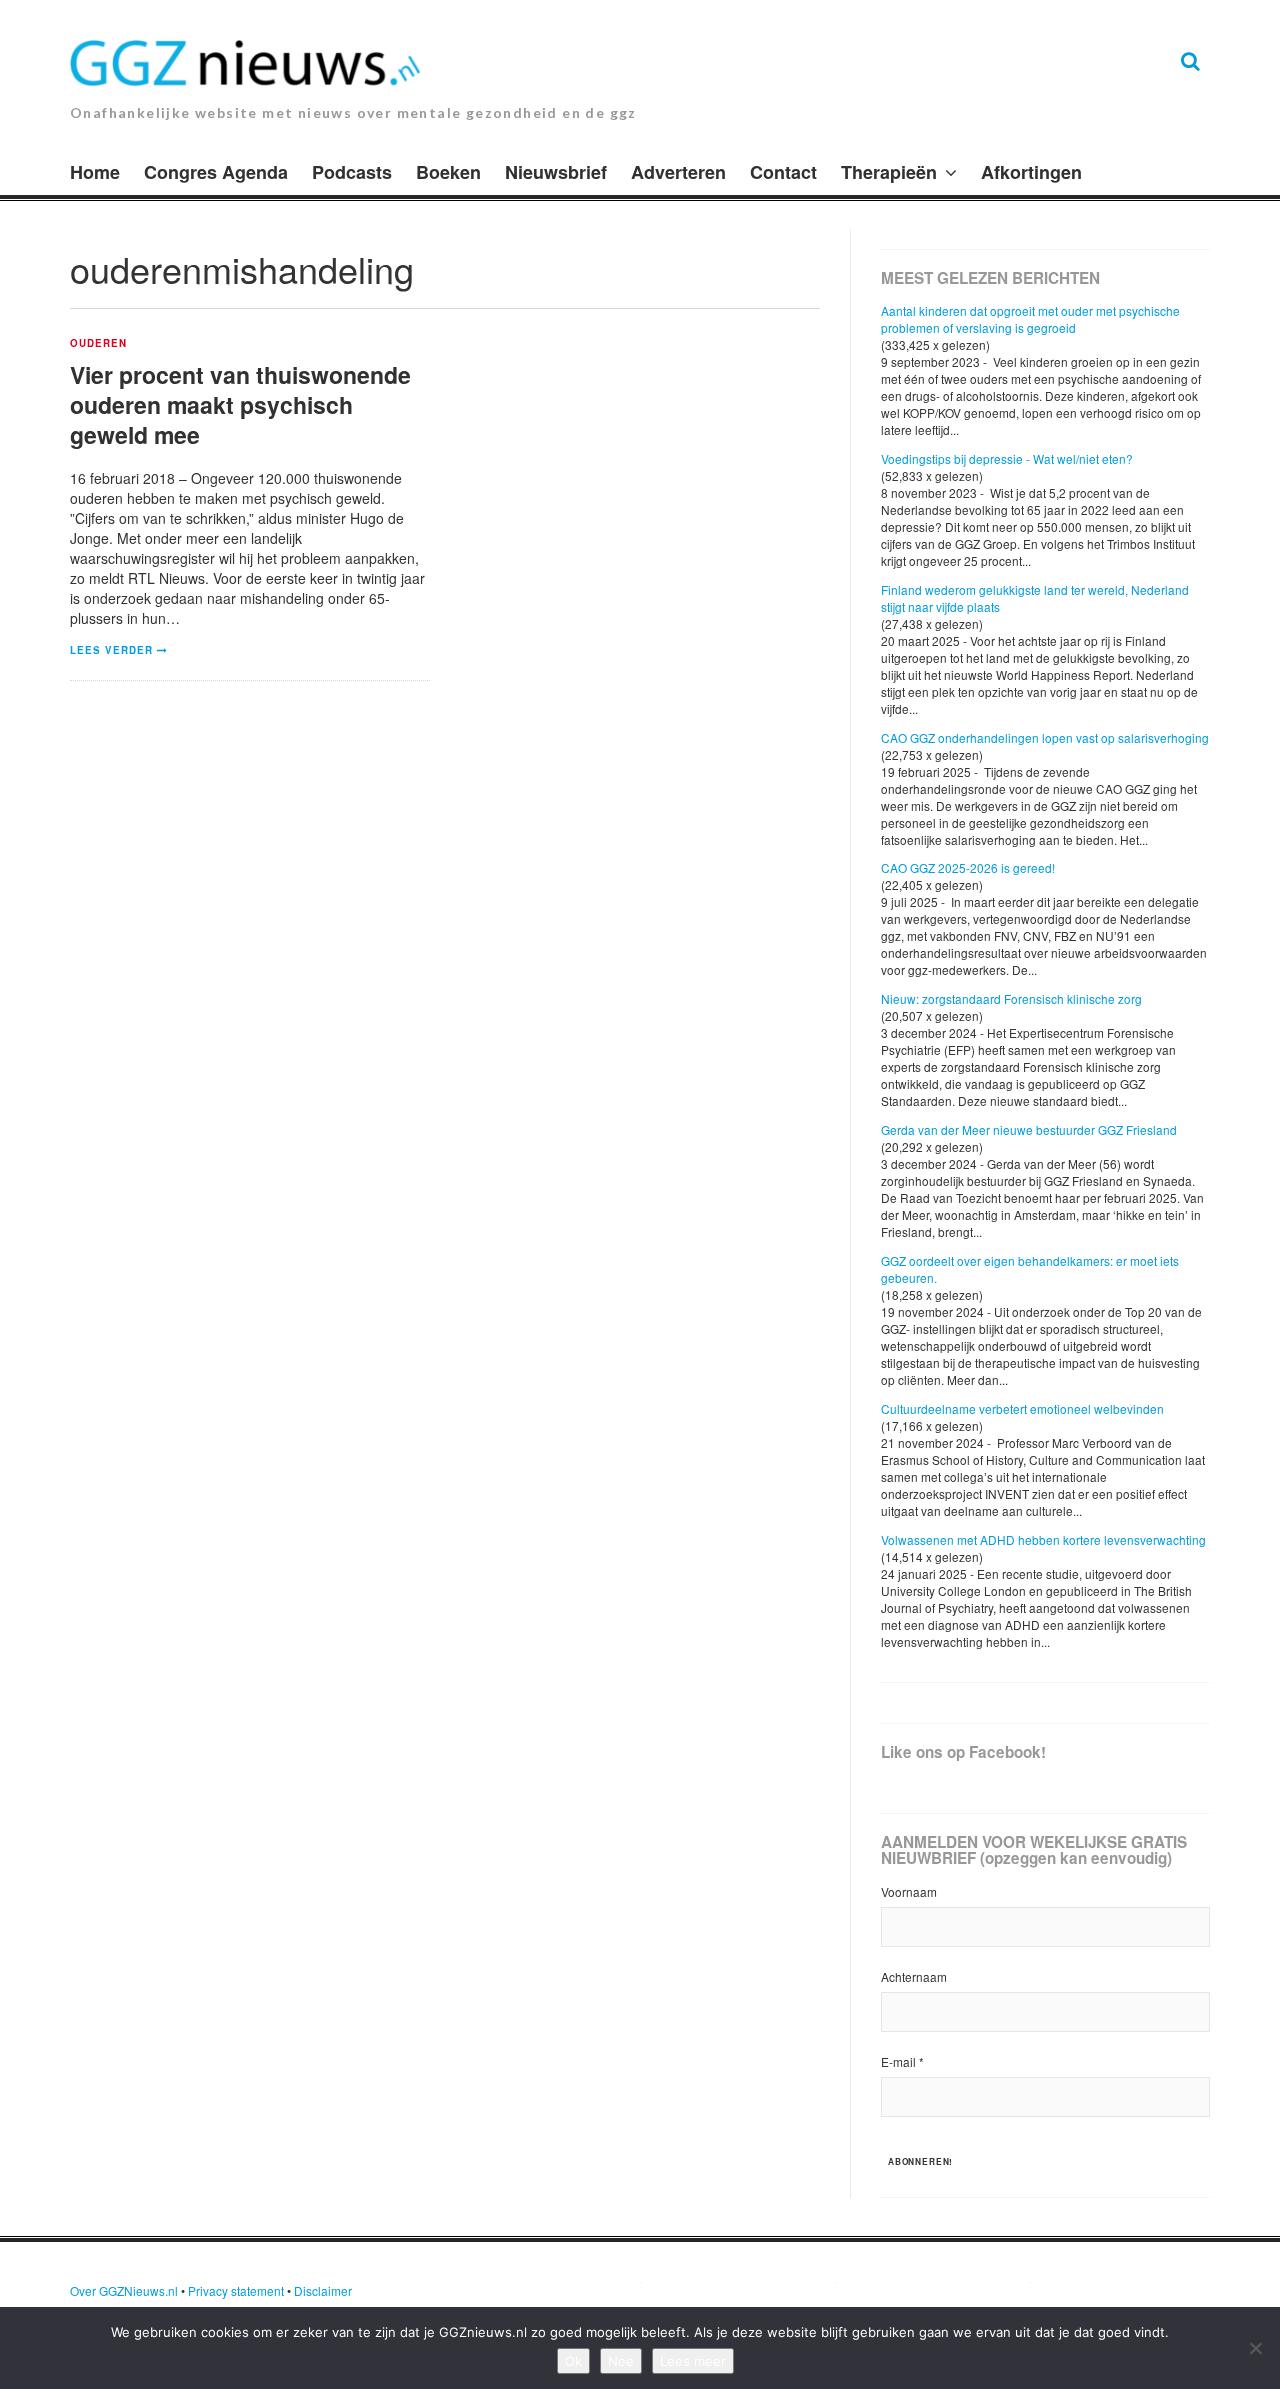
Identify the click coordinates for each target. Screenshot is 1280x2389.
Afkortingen (1031, 172)
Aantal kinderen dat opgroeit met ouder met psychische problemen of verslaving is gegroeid (1030, 319)
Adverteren (678, 172)
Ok (573, 2361)
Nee (621, 2361)
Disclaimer (323, 2290)
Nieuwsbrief (556, 172)
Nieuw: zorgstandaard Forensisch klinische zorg (1011, 998)
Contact (783, 172)
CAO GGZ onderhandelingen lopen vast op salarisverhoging (1045, 737)
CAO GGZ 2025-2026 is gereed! (968, 867)
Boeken (448, 172)
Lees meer (693, 2361)
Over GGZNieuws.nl (124, 2290)
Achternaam (914, 1976)
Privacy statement (236, 2290)
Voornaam (909, 1891)
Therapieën (889, 172)
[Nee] (1255, 2348)
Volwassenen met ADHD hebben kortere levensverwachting (1043, 1539)
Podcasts (352, 172)
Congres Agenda (216, 172)
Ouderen (98, 344)
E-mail (902, 2061)
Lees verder (111, 650)
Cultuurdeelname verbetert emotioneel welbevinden (1022, 1408)
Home (95, 172)
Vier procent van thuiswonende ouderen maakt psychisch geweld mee (240, 404)
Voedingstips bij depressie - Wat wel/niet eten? (1007, 458)
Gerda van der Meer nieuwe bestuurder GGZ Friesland (1029, 1129)
